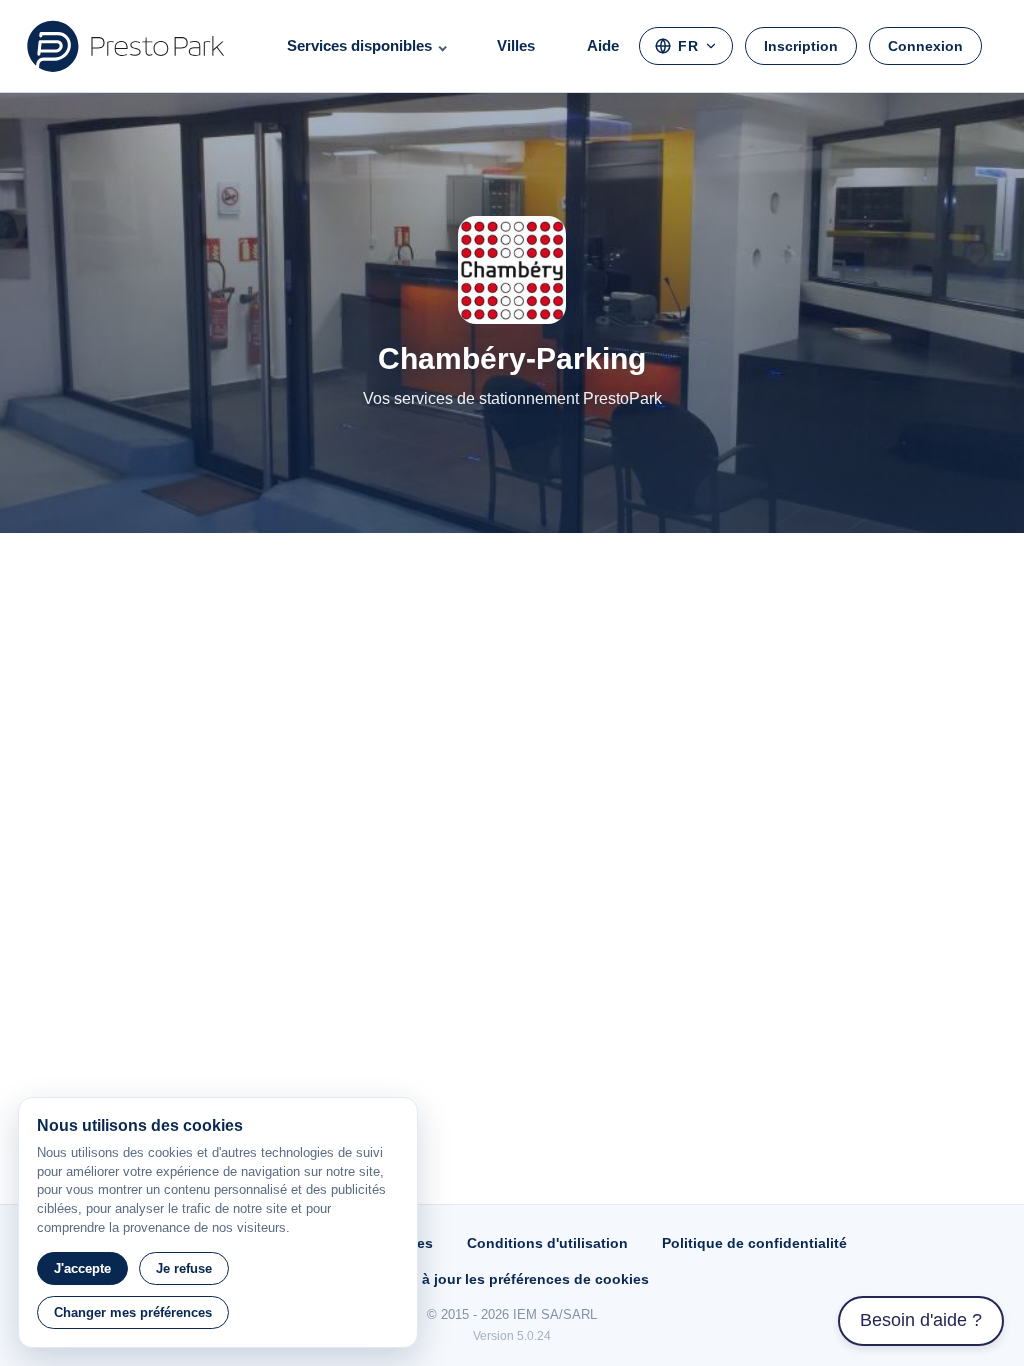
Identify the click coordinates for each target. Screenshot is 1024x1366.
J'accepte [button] (82, 1268)
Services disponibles (359, 45)
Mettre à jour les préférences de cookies (512, 1279)
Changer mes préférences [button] (133, 1312)
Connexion (925, 46)
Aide (603, 45)
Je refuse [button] (184, 1268)
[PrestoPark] (126, 46)
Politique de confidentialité (754, 1243)
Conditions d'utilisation (547, 1243)
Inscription (801, 46)
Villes (516, 45)
